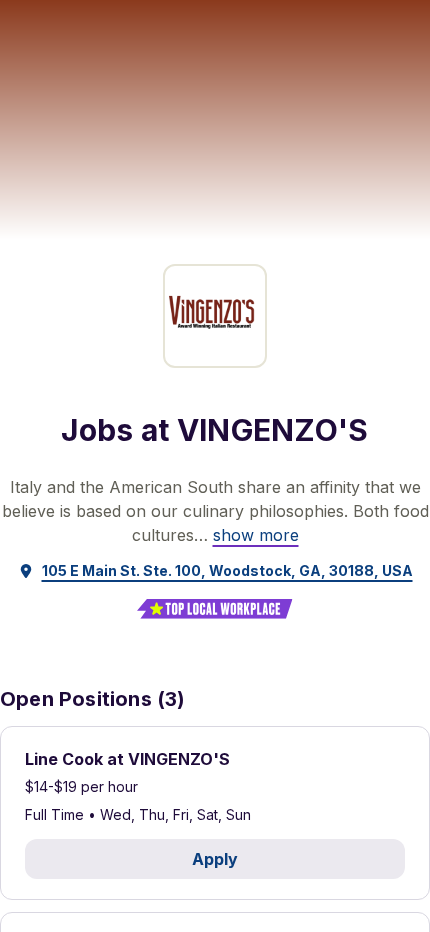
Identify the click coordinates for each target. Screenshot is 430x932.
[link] (256, 535)
